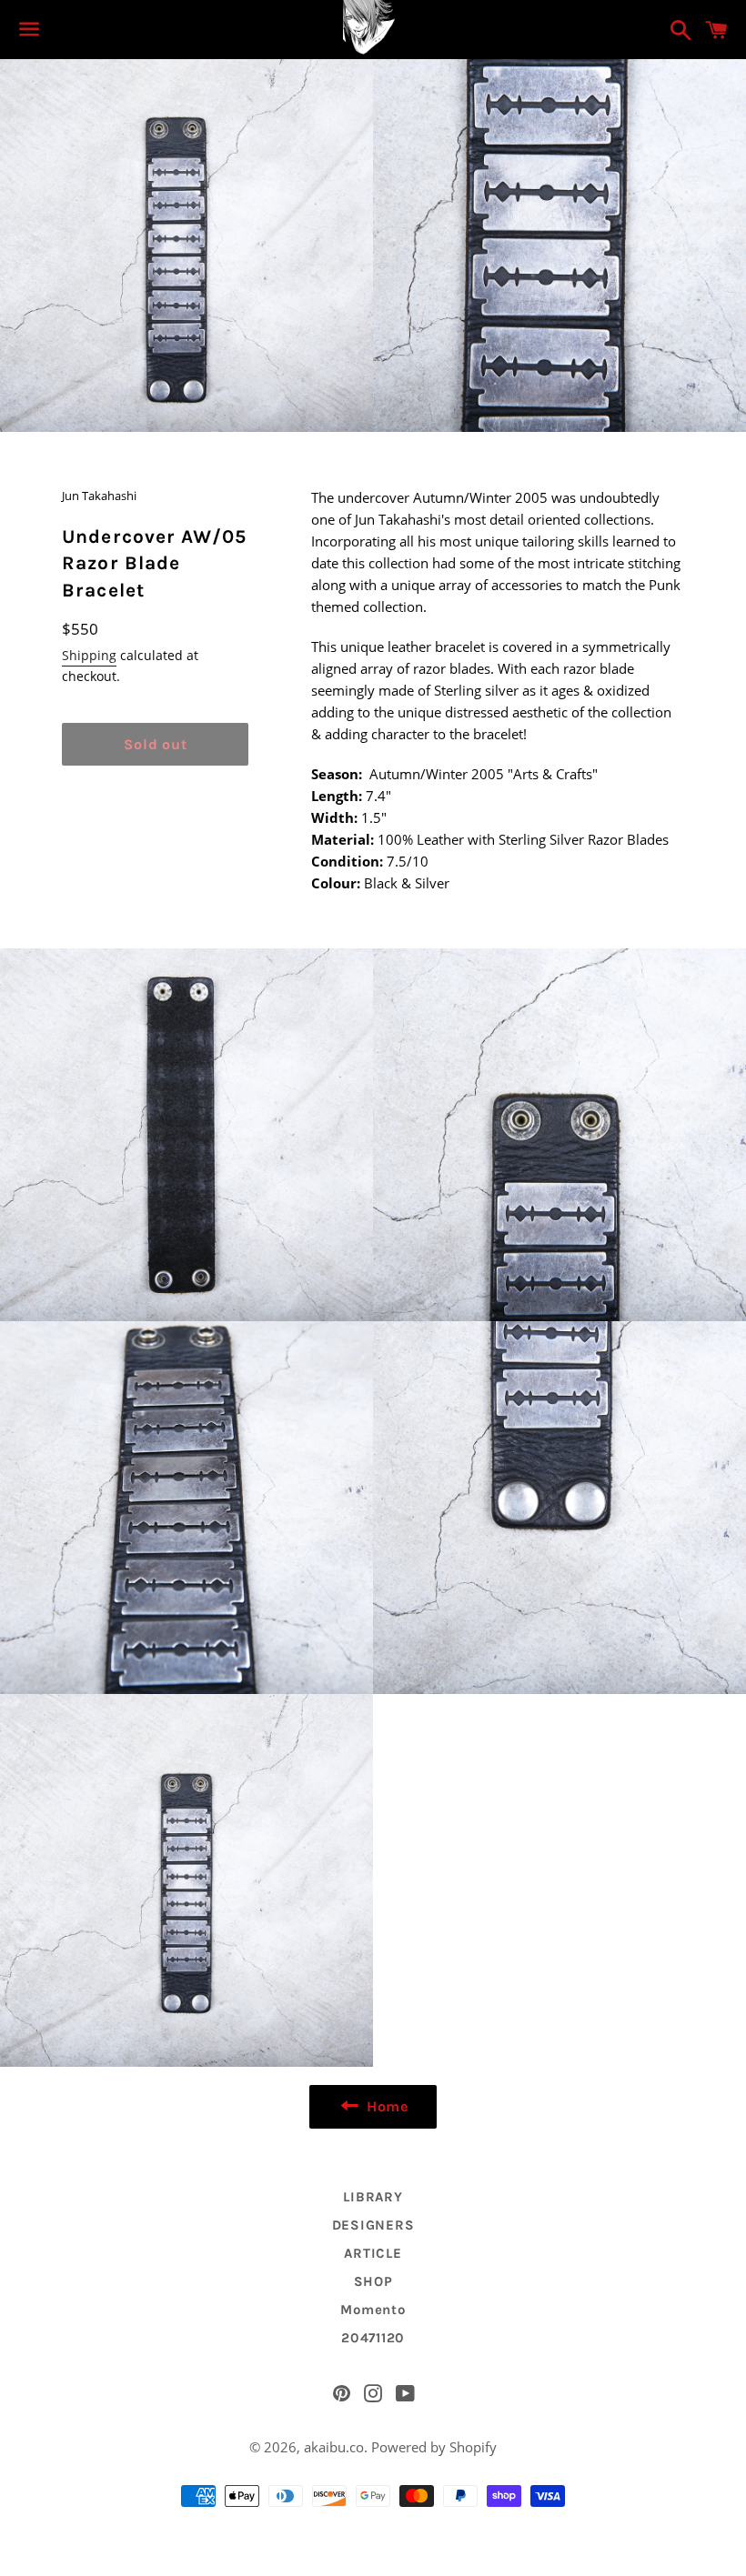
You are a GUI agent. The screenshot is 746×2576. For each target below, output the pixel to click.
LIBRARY (373, 2197)
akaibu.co (334, 2447)
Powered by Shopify (434, 2447)
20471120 (373, 2338)
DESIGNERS (373, 2225)
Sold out (155, 744)
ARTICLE (373, 2253)
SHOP (373, 2281)
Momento (373, 2310)
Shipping (89, 655)
